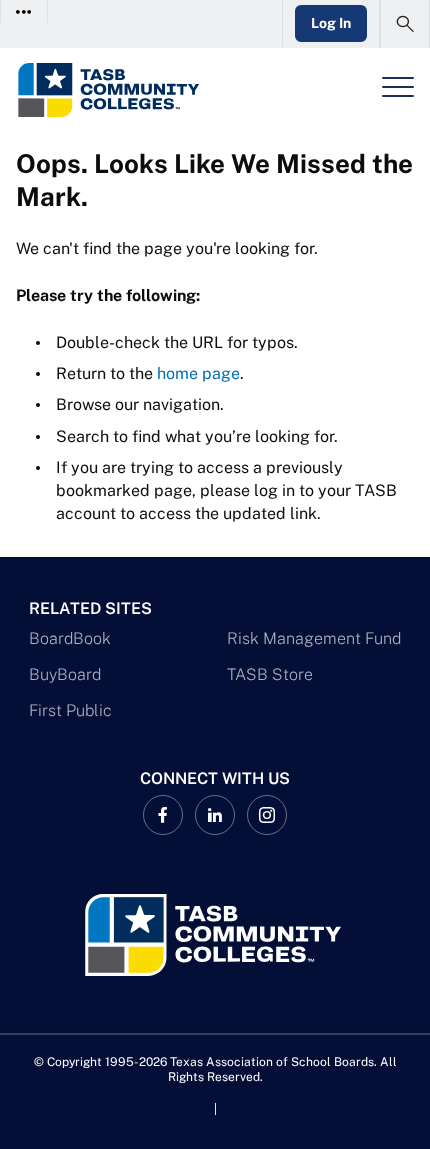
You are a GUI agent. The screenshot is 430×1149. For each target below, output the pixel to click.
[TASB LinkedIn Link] (215, 815)
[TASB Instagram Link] (267, 815)
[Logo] (128, 90)
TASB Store (270, 674)
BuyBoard (65, 674)
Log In (331, 23)
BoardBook (70, 638)
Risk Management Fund (314, 638)
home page (198, 373)
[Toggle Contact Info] (24, 11)
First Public (70, 710)
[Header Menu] (398, 87)
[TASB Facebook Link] (163, 815)
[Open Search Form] (405, 24)
